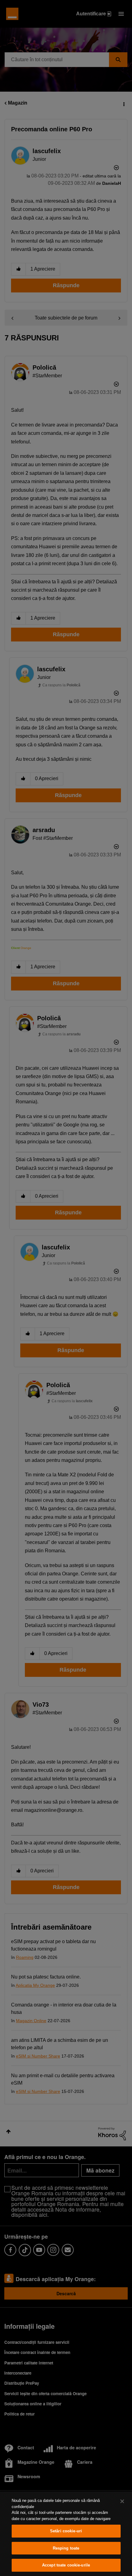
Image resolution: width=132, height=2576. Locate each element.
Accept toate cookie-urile (66, 2565)
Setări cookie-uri (66, 2531)
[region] (66, 2534)
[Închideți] (122, 2501)
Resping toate (66, 2548)
